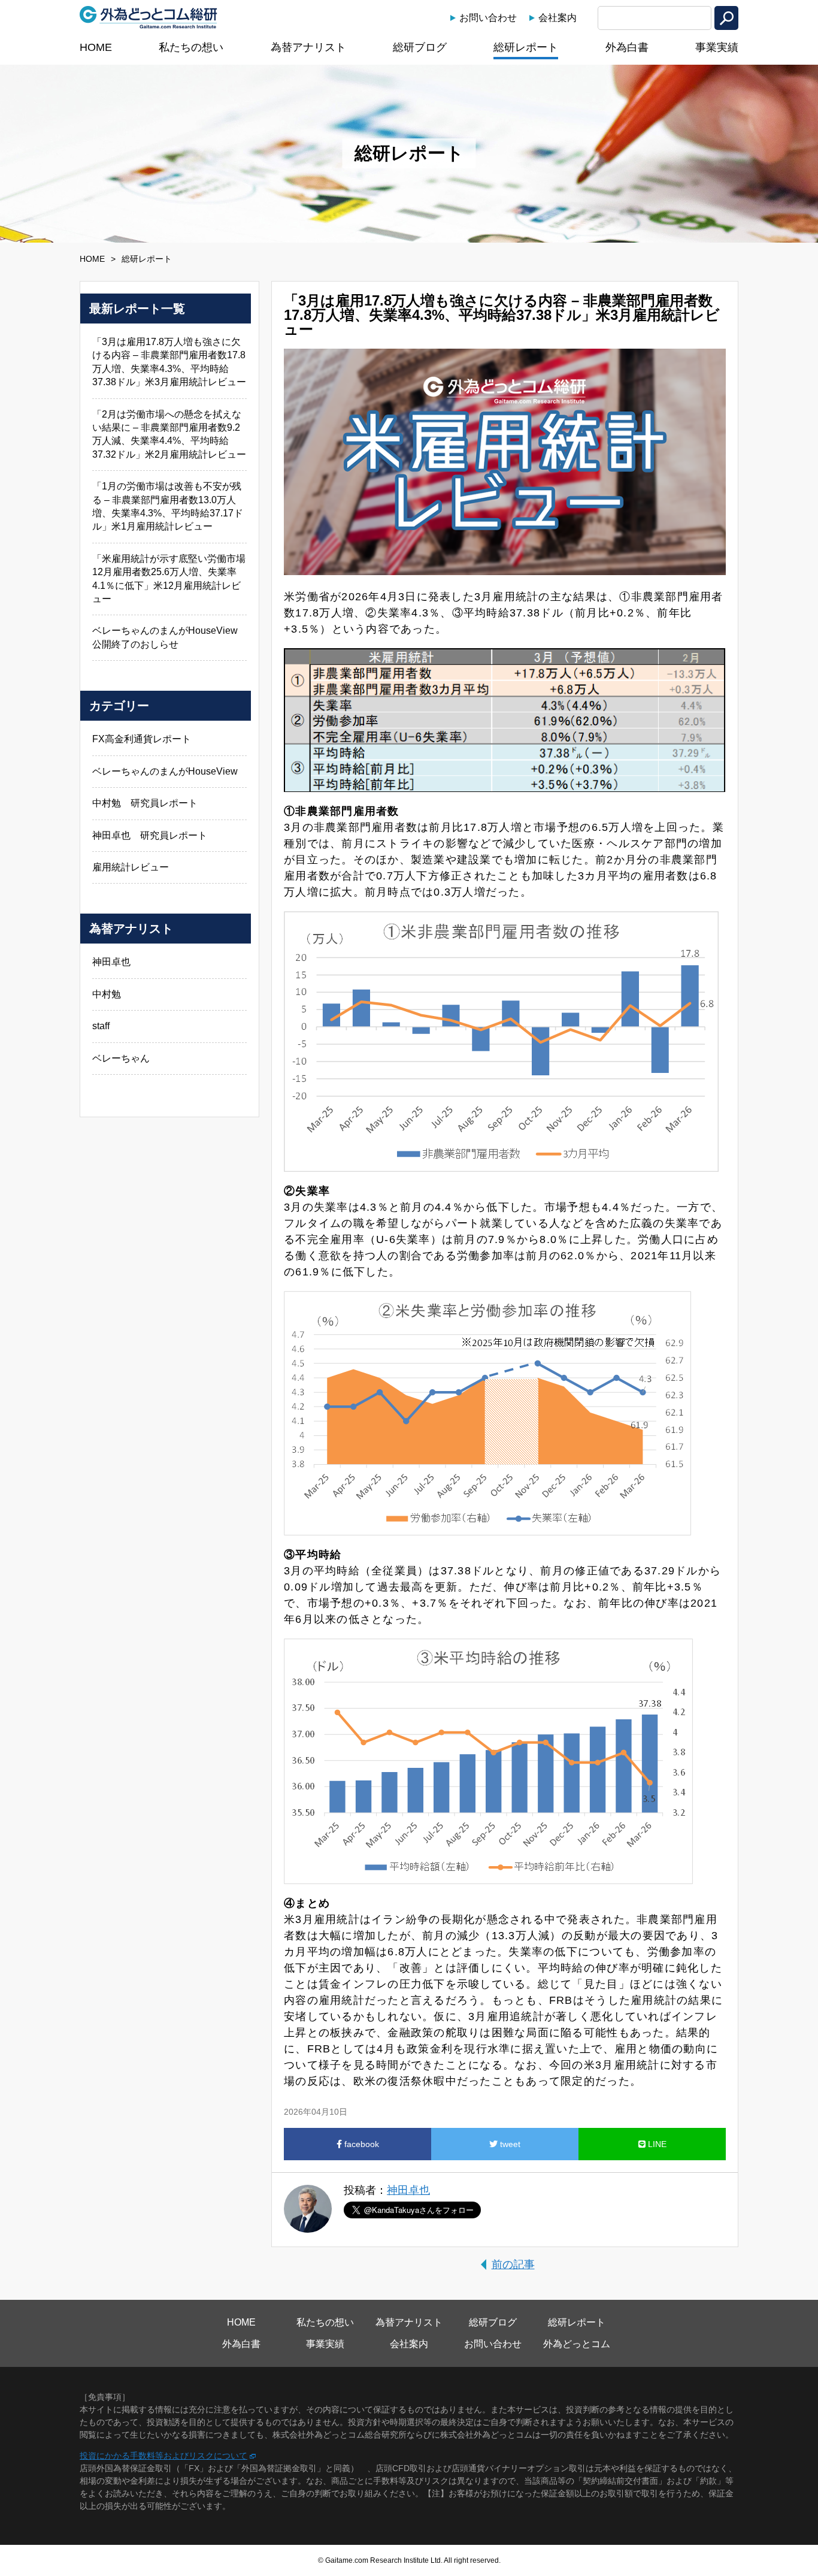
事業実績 (717, 47)
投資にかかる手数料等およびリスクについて (163, 2456)
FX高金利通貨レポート (142, 739)
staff (101, 1026)
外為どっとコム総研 (149, 17)
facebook (360, 2144)
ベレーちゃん (121, 1058)
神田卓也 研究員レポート (150, 835)
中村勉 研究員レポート (145, 803)
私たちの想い (191, 47)
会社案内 (558, 18)
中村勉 (107, 994)
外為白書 (627, 47)
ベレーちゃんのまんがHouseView (165, 771)
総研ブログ (420, 47)
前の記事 (513, 2264)
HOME (96, 47)
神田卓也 (408, 2190)
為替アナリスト (308, 47)
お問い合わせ (488, 18)
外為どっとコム (577, 2344)
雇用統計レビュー (131, 867)
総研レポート (526, 47)
